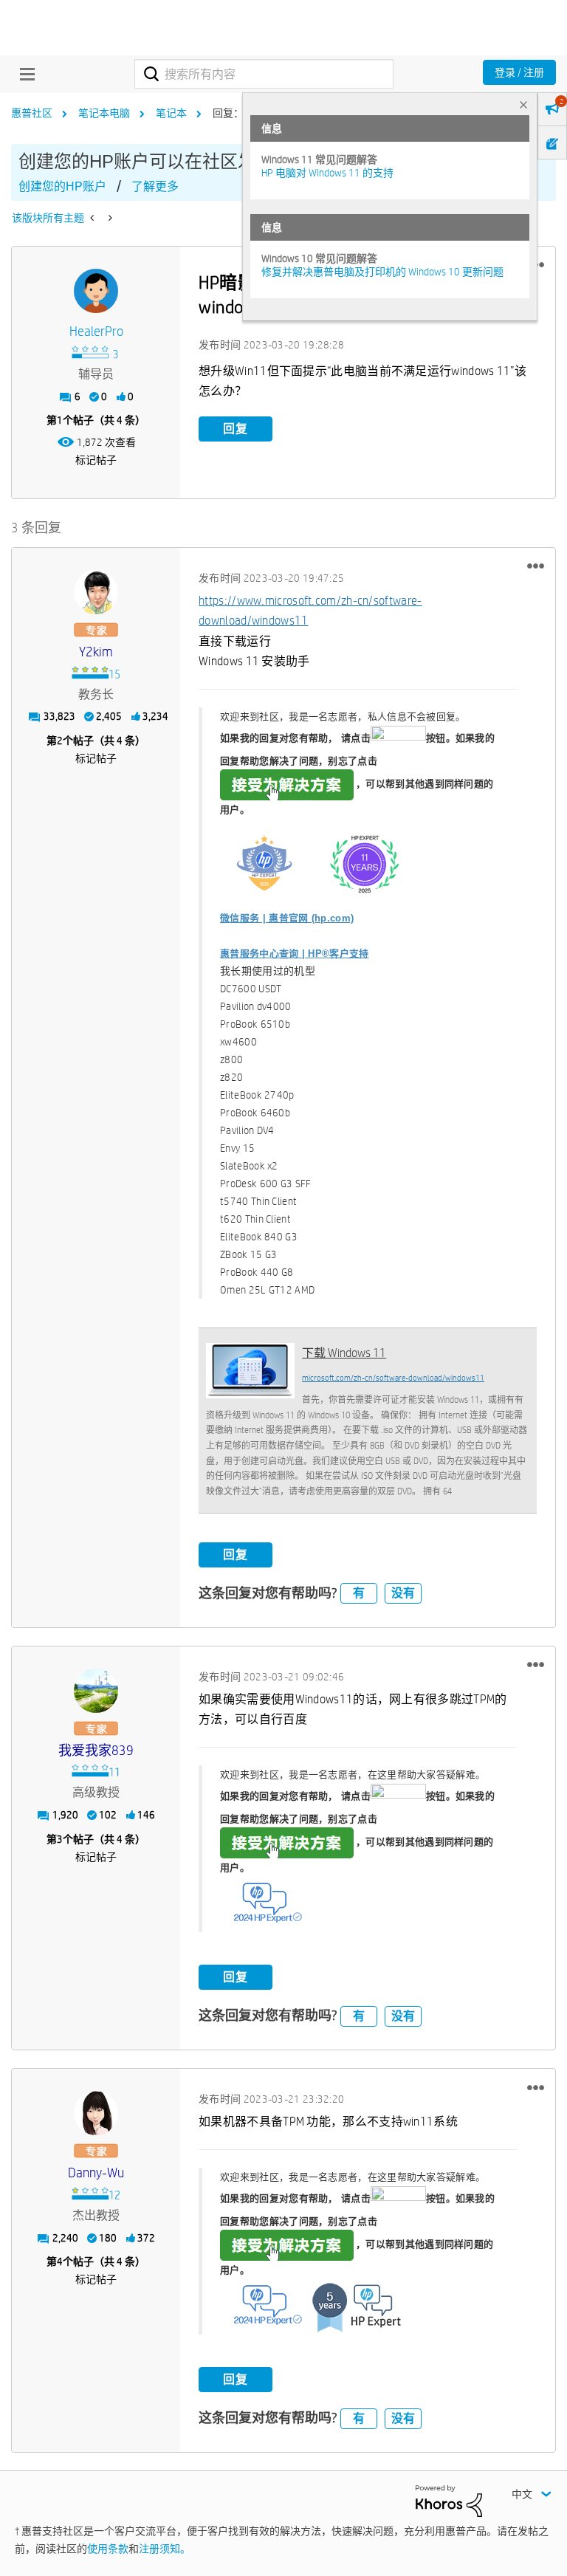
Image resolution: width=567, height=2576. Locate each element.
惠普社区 (32, 113)
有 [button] (359, 1593)
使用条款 (108, 2549)
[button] (536, 566)
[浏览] (24, 74)
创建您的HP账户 (62, 186)
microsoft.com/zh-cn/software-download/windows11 (393, 1377)
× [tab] (523, 104)
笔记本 (171, 113)
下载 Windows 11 (344, 1353)
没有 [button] (403, 1593)
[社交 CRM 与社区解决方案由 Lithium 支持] (449, 2500)
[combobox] (264, 74)
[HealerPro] (96, 291)
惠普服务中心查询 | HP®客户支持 (294, 954)
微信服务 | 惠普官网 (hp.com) (287, 918)
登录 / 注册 (519, 72)
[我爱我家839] (96, 1691)
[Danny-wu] (96, 2113)
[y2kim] (96, 592)
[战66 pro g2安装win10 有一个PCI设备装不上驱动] (109, 218)
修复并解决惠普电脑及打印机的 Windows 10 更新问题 (382, 272)
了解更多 (155, 186)
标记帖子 (96, 460)
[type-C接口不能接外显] (93, 218)
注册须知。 (165, 2549)
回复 (236, 429)
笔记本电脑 (104, 113)
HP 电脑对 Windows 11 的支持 (327, 173)
